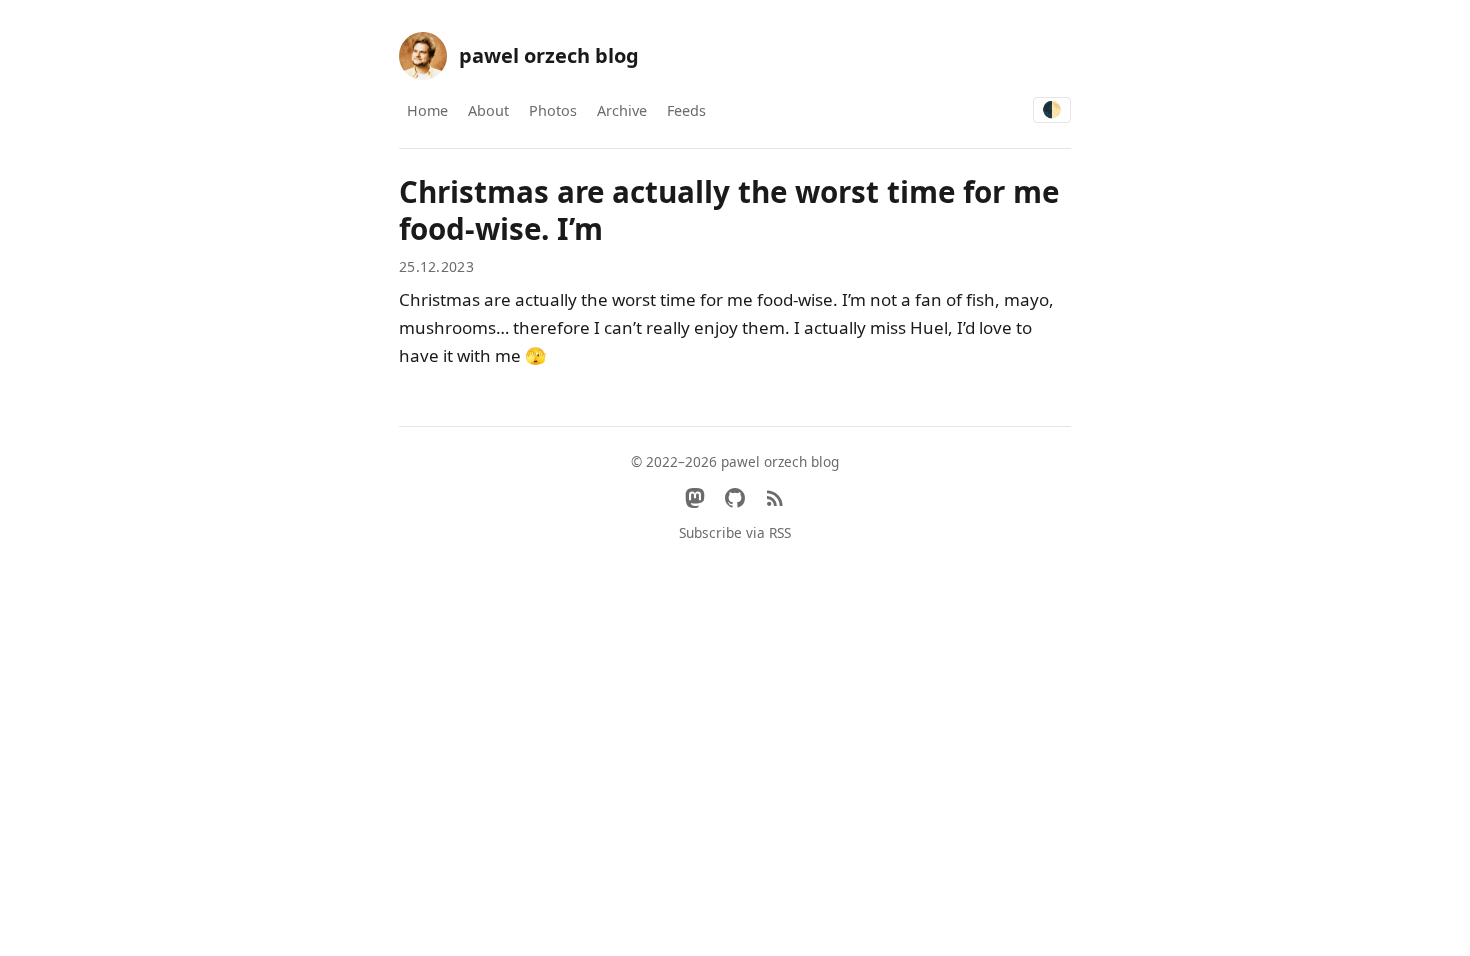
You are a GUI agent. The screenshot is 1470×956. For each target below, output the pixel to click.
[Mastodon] (695, 498)
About (488, 110)
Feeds (686, 110)
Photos (553, 110)
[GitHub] (735, 498)
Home (427, 110)
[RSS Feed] (775, 498)
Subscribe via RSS (735, 532)
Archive (622, 110)
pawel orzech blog (549, 55)
